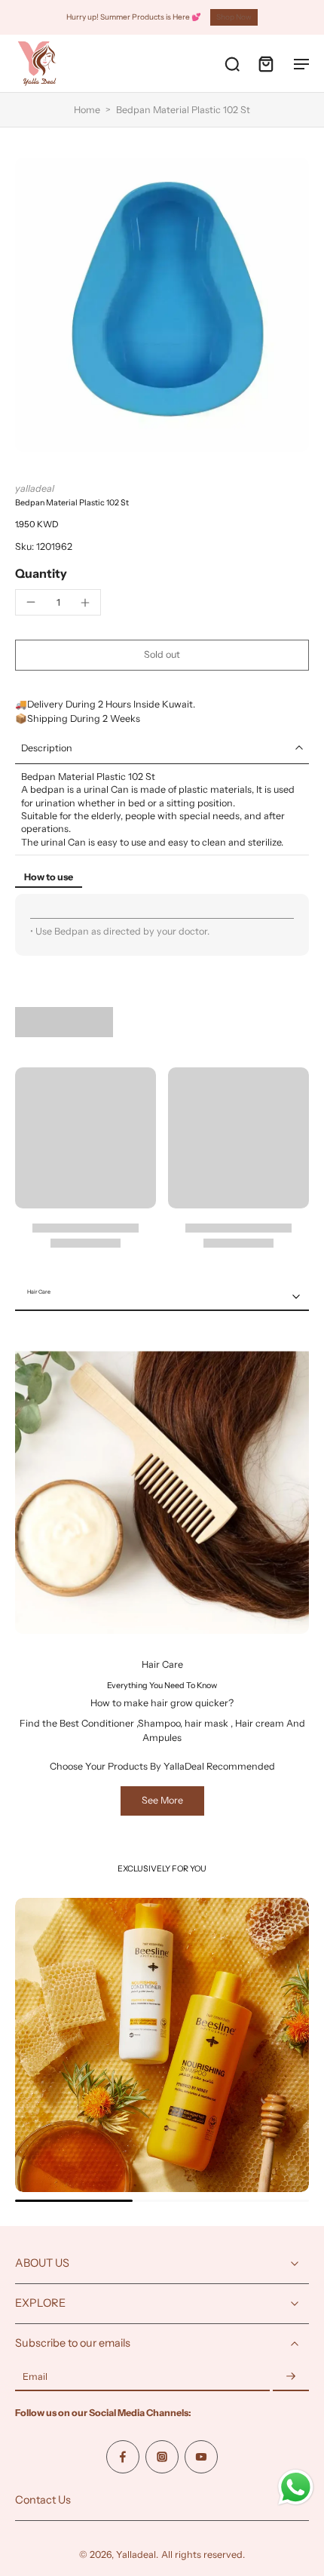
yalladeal (35, 488)
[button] (162, 655)
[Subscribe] (291, 2377)
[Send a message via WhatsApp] (296, 2487)
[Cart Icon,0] (265, 63)
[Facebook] (123, 2457)
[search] (232, 63)
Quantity (41, 573)
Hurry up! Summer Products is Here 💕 (134, 17)
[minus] (31, 602)
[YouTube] (201, 2457)
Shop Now (234, 17)
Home (87, 110)
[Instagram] (162, 2457)
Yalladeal (136, 2555)
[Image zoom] (162, 305)
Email (35, 2377)
